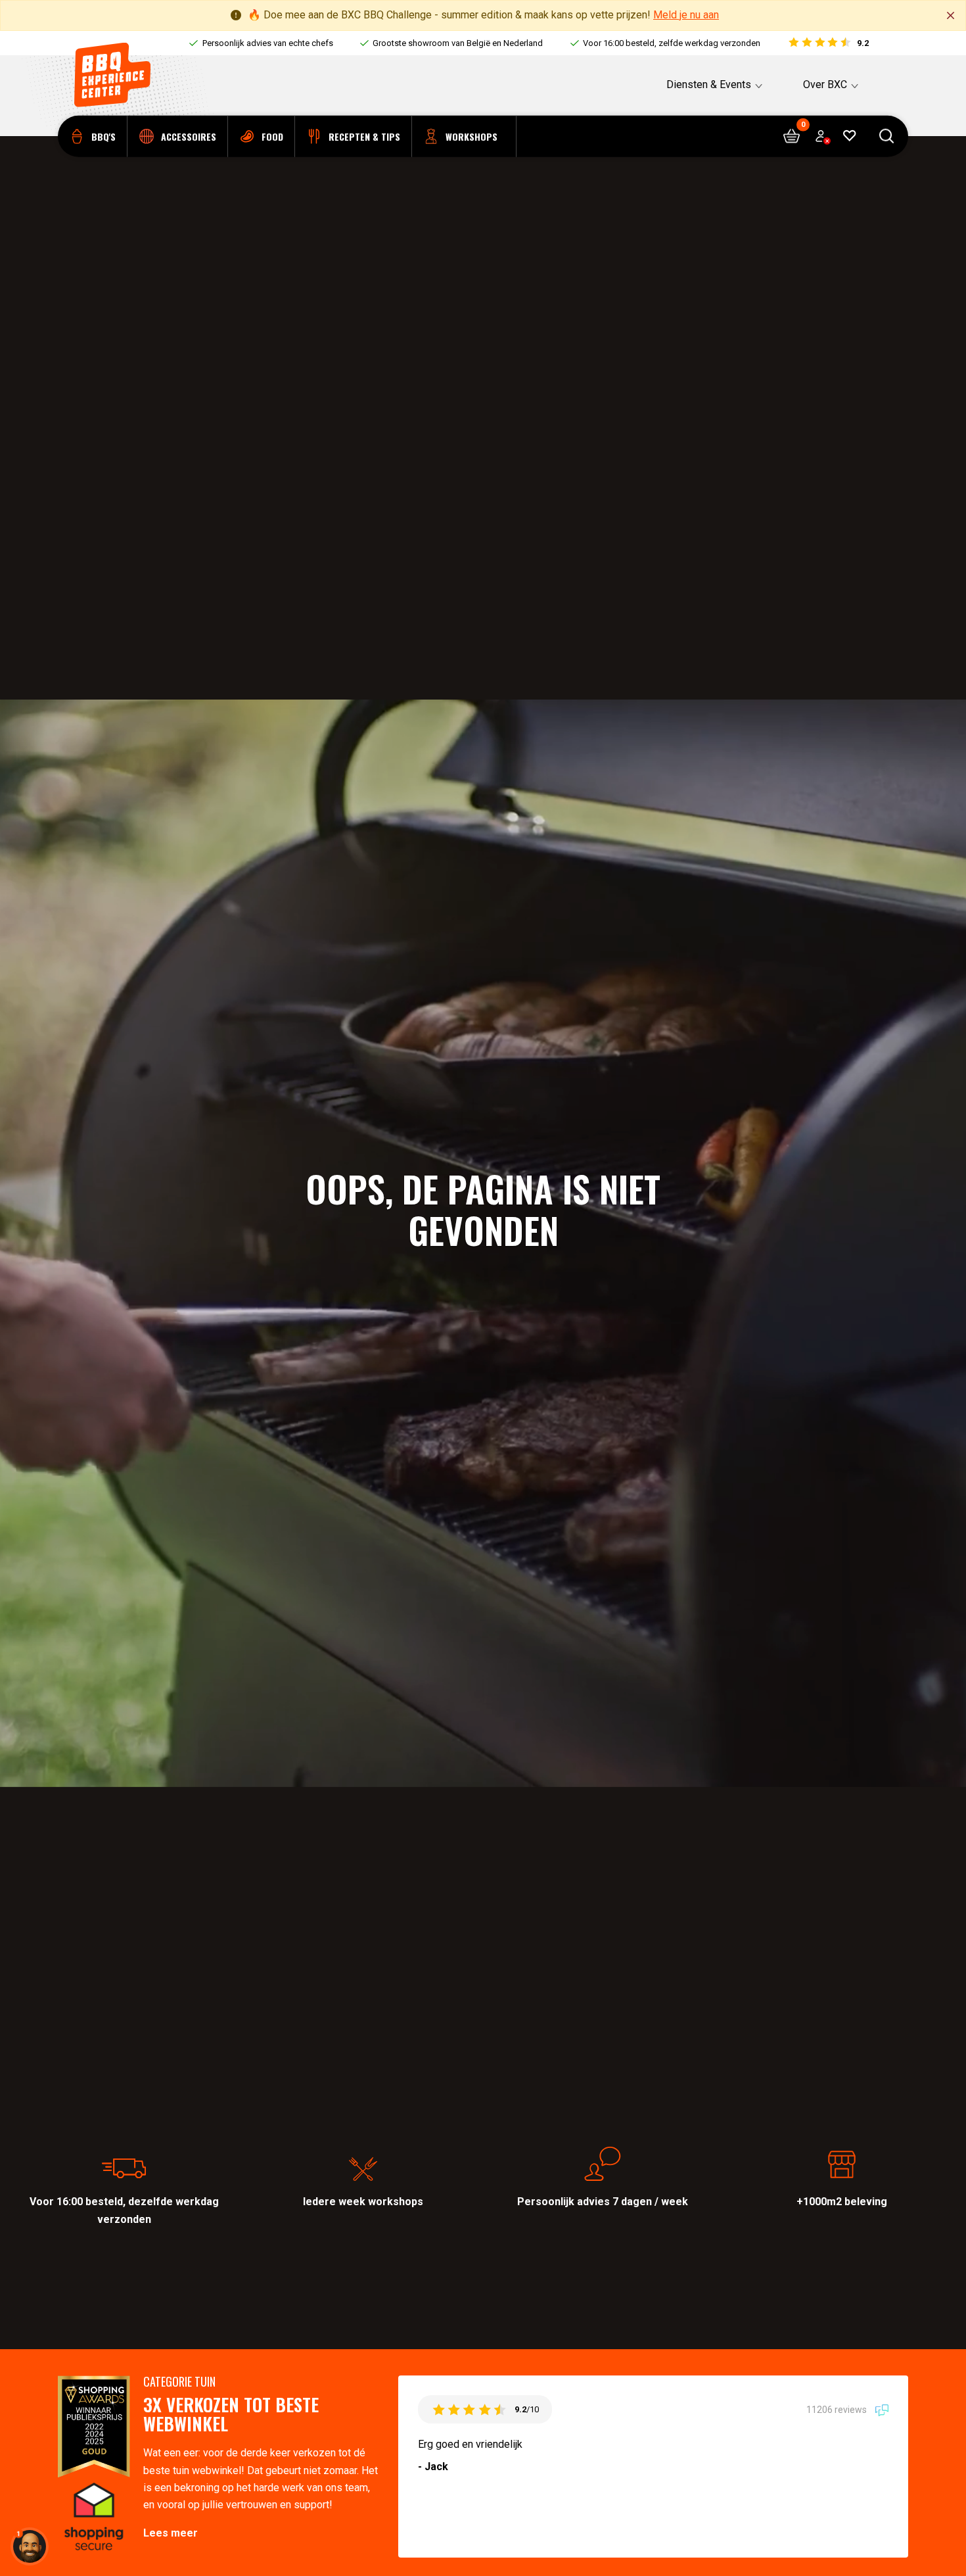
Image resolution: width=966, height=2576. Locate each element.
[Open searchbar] (887, 136)
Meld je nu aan (686, 15)
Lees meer (171, 2533)
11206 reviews (838, 2410)
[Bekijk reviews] (828, 43)
